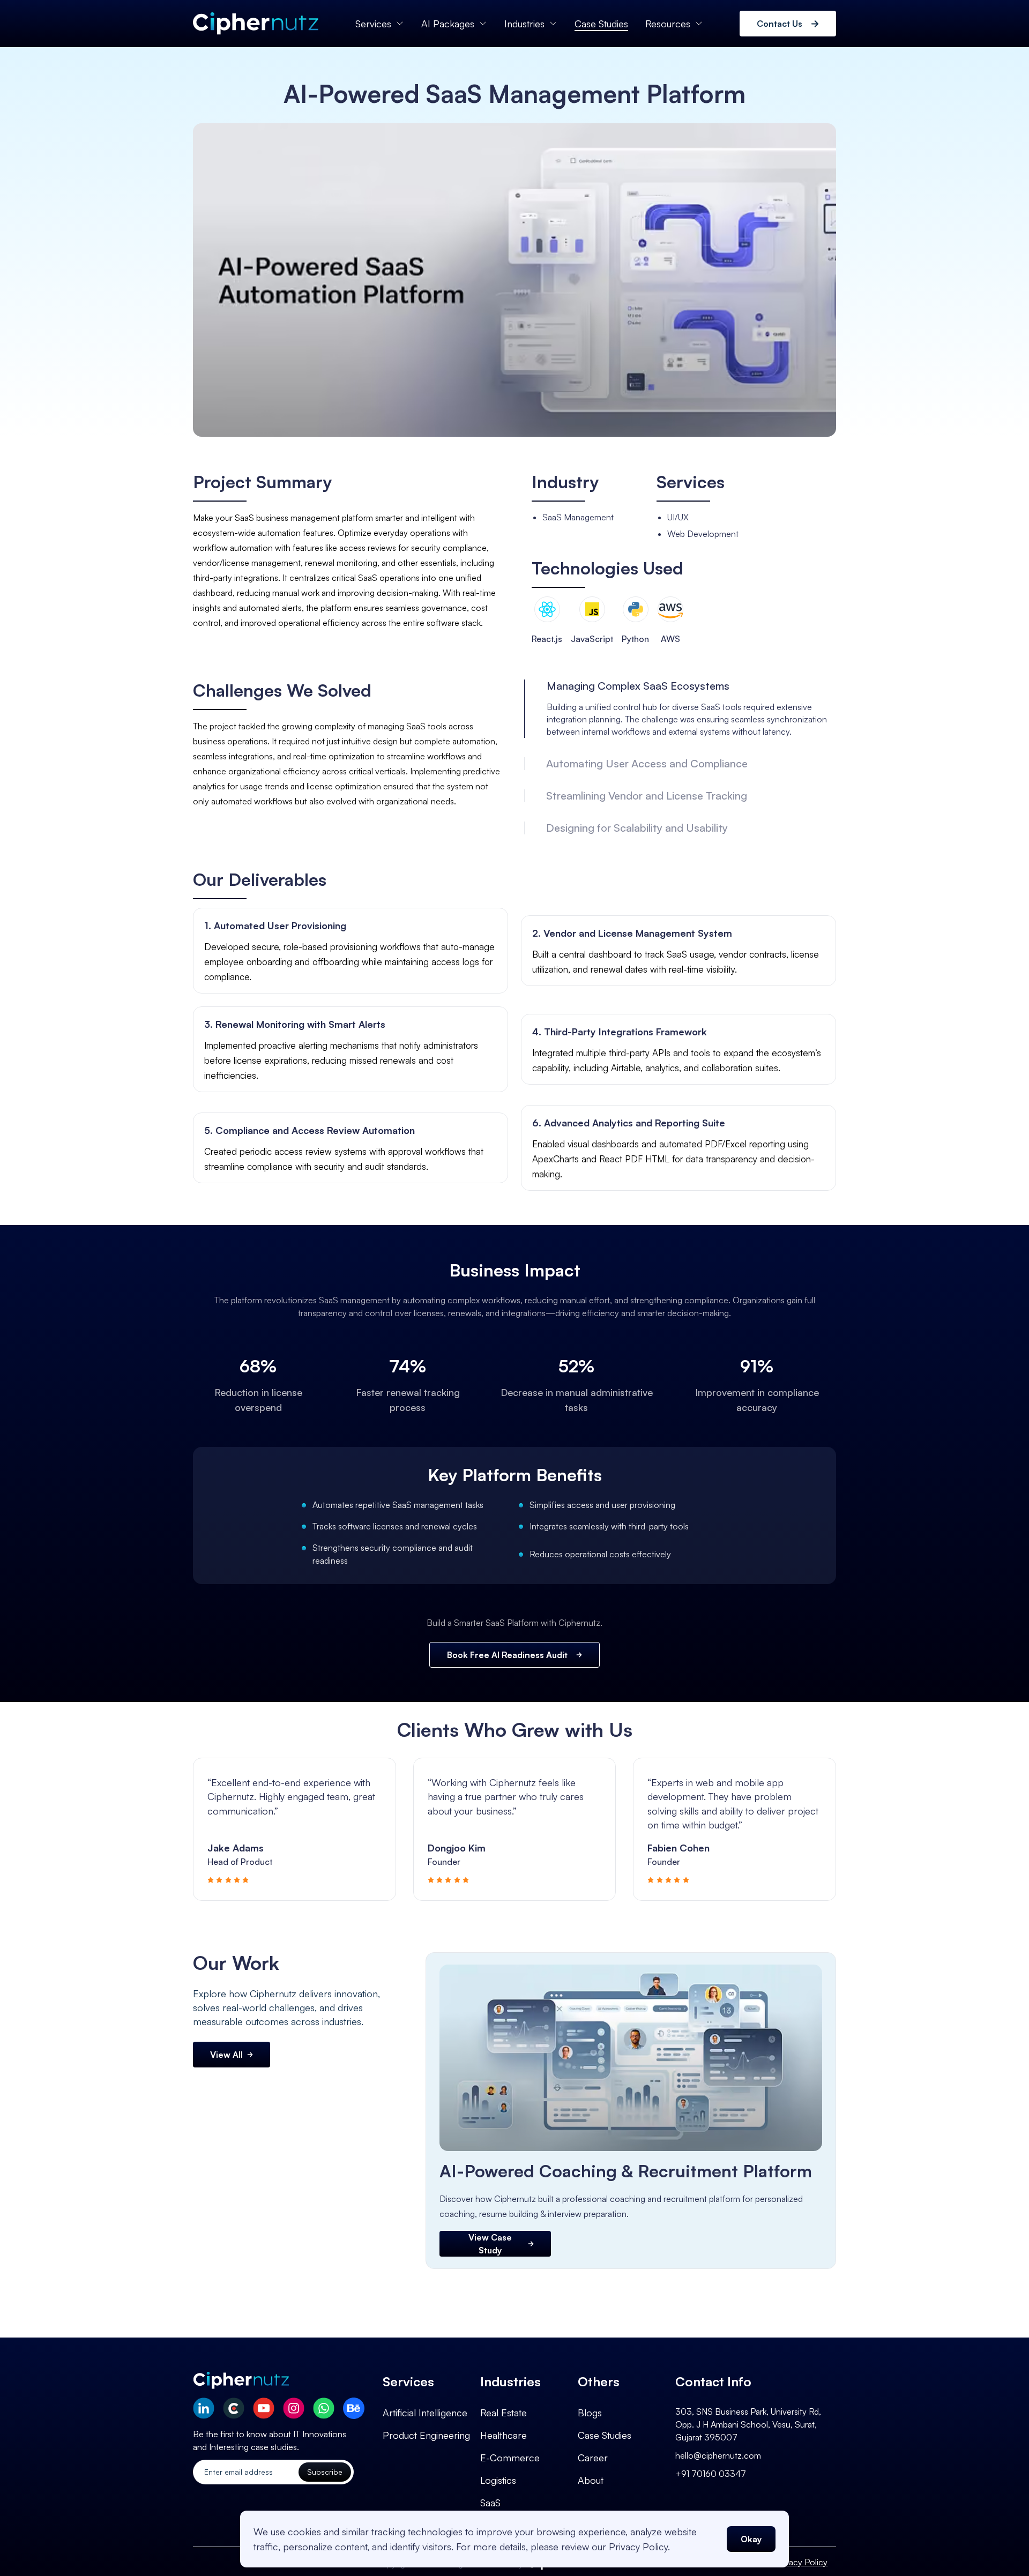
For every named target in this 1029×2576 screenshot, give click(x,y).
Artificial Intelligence (425, 2413)
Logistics (498, 2480)
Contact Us (780, 24)
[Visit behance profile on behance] (354, 2408)
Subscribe (325, 2472)
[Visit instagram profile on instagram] (294, 2408)
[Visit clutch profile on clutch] (234, 2408)
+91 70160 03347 (711, 2474)
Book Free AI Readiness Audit (507, 1655)
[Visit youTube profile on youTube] (264, 2408)
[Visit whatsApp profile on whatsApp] (324, 2408)
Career (593, 2458)
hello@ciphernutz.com (718, 2455)
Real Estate (504, 2413)
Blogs (590, 2413)
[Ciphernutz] (256, 24)
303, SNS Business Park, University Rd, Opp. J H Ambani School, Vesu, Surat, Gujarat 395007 (748, 2424)
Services (373, 24)
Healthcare (504, 2435)
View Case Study (490, 2244)
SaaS (490, 2503)
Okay (751, 2539)
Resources (668, 24)
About (591, 2480)
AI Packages (448, 24)
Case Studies (601, 24)
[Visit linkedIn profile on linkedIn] (204, 2408)
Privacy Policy (801, 2562)
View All (226, 2055)
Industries (524, 24)
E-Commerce (510, 2458)
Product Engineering (426, 2435)
